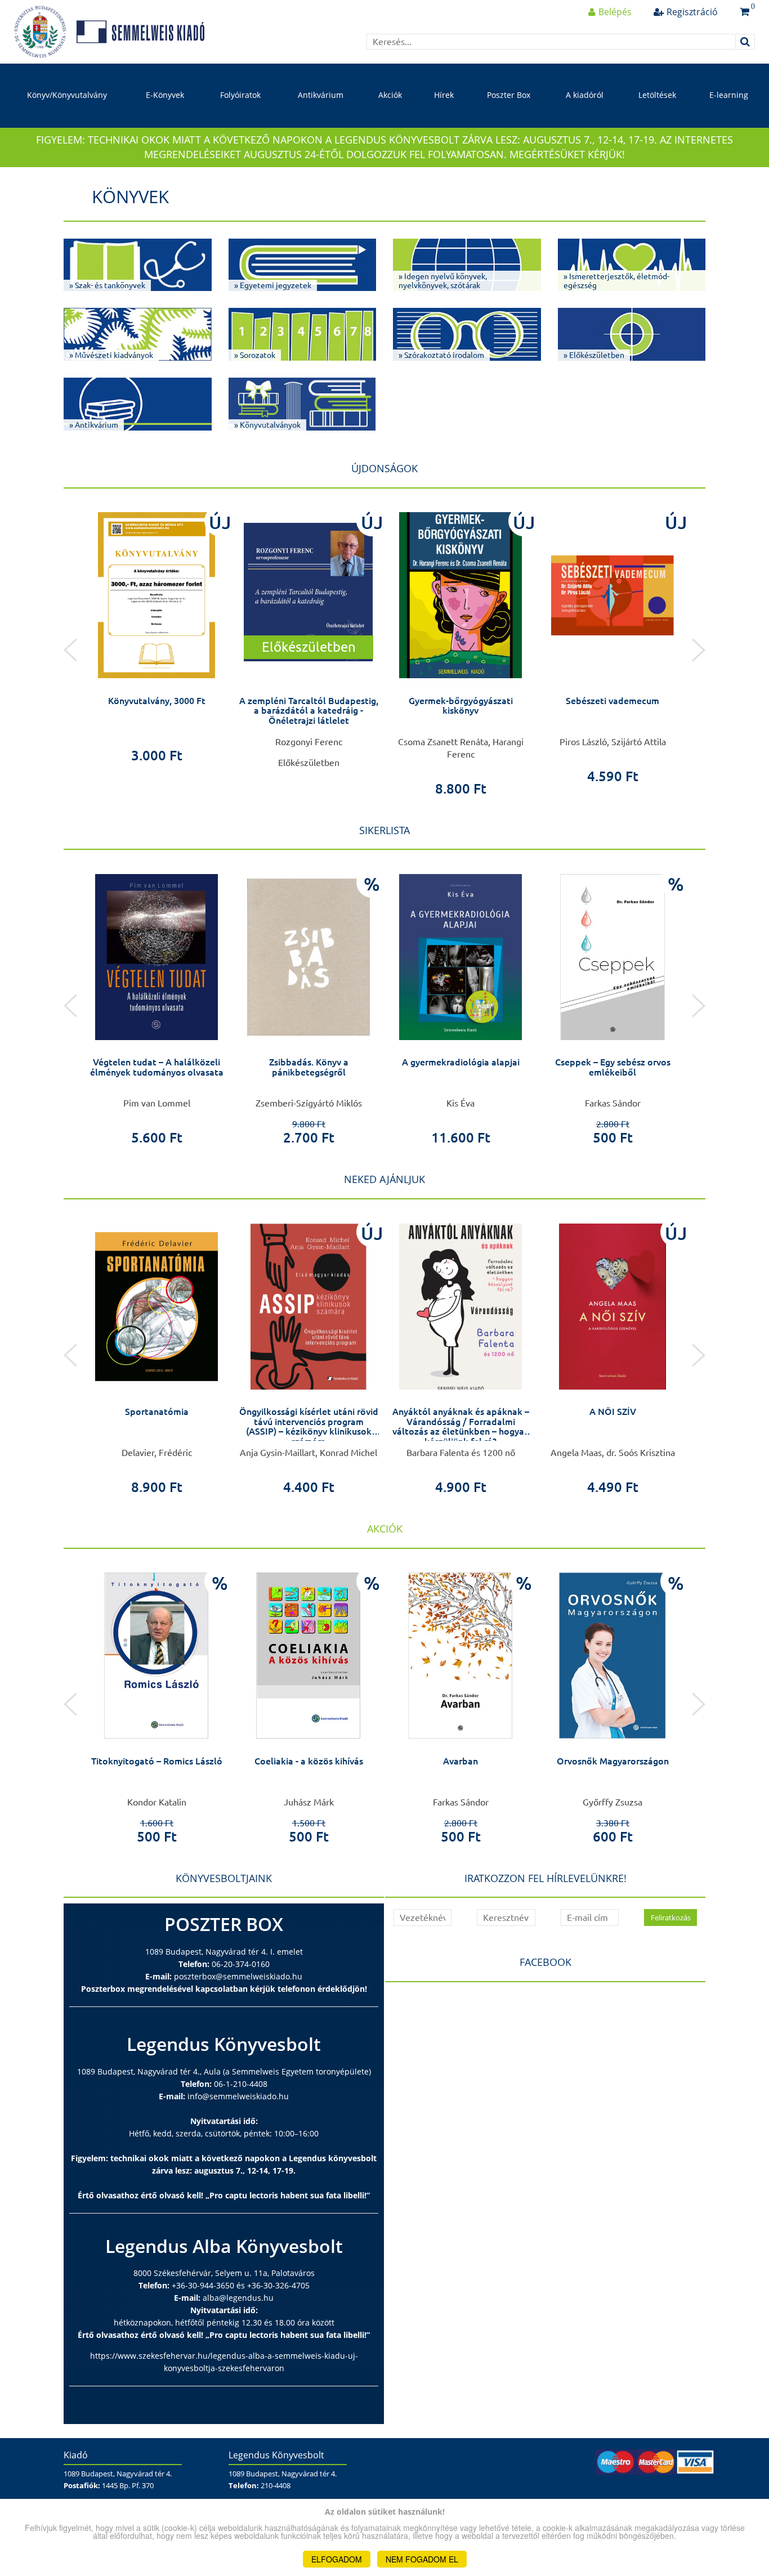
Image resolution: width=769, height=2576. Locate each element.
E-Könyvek (165, 95)
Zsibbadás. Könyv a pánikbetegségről (309, 1067)
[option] (157, 634)
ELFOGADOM (337, 2559)
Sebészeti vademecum (612, 701)
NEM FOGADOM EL (422, 2559)
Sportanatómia (157, 1412)
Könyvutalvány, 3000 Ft (157, 701)
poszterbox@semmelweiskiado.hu (238, 1976)
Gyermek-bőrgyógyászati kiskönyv (461, 706)
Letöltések (657, 95)
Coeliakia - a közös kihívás (309, 1761)
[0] (745, 12)
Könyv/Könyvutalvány (67, 95)
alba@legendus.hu (238, 2298)
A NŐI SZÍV (613, 1412)
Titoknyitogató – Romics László (157, 1761)
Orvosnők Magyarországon (613, 1761)
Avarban (460, 1761)
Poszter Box (509, 95)
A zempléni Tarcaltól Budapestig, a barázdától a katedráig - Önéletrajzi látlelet (309, 711)
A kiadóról (585, 95)
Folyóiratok (240, 95)
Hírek (444, 95)
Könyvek (130, 196)
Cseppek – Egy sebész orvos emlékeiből (613, 1067)
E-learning (729, 95)
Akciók (390, 95)
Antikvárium (321, 95)
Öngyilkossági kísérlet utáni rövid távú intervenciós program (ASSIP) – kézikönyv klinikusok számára (309, 1426)
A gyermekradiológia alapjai (461, 1062)
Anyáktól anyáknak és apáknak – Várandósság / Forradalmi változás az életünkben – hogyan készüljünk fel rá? (461, 1426)
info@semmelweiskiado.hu (238, 2096)
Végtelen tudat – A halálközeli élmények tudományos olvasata (157, 1067)
